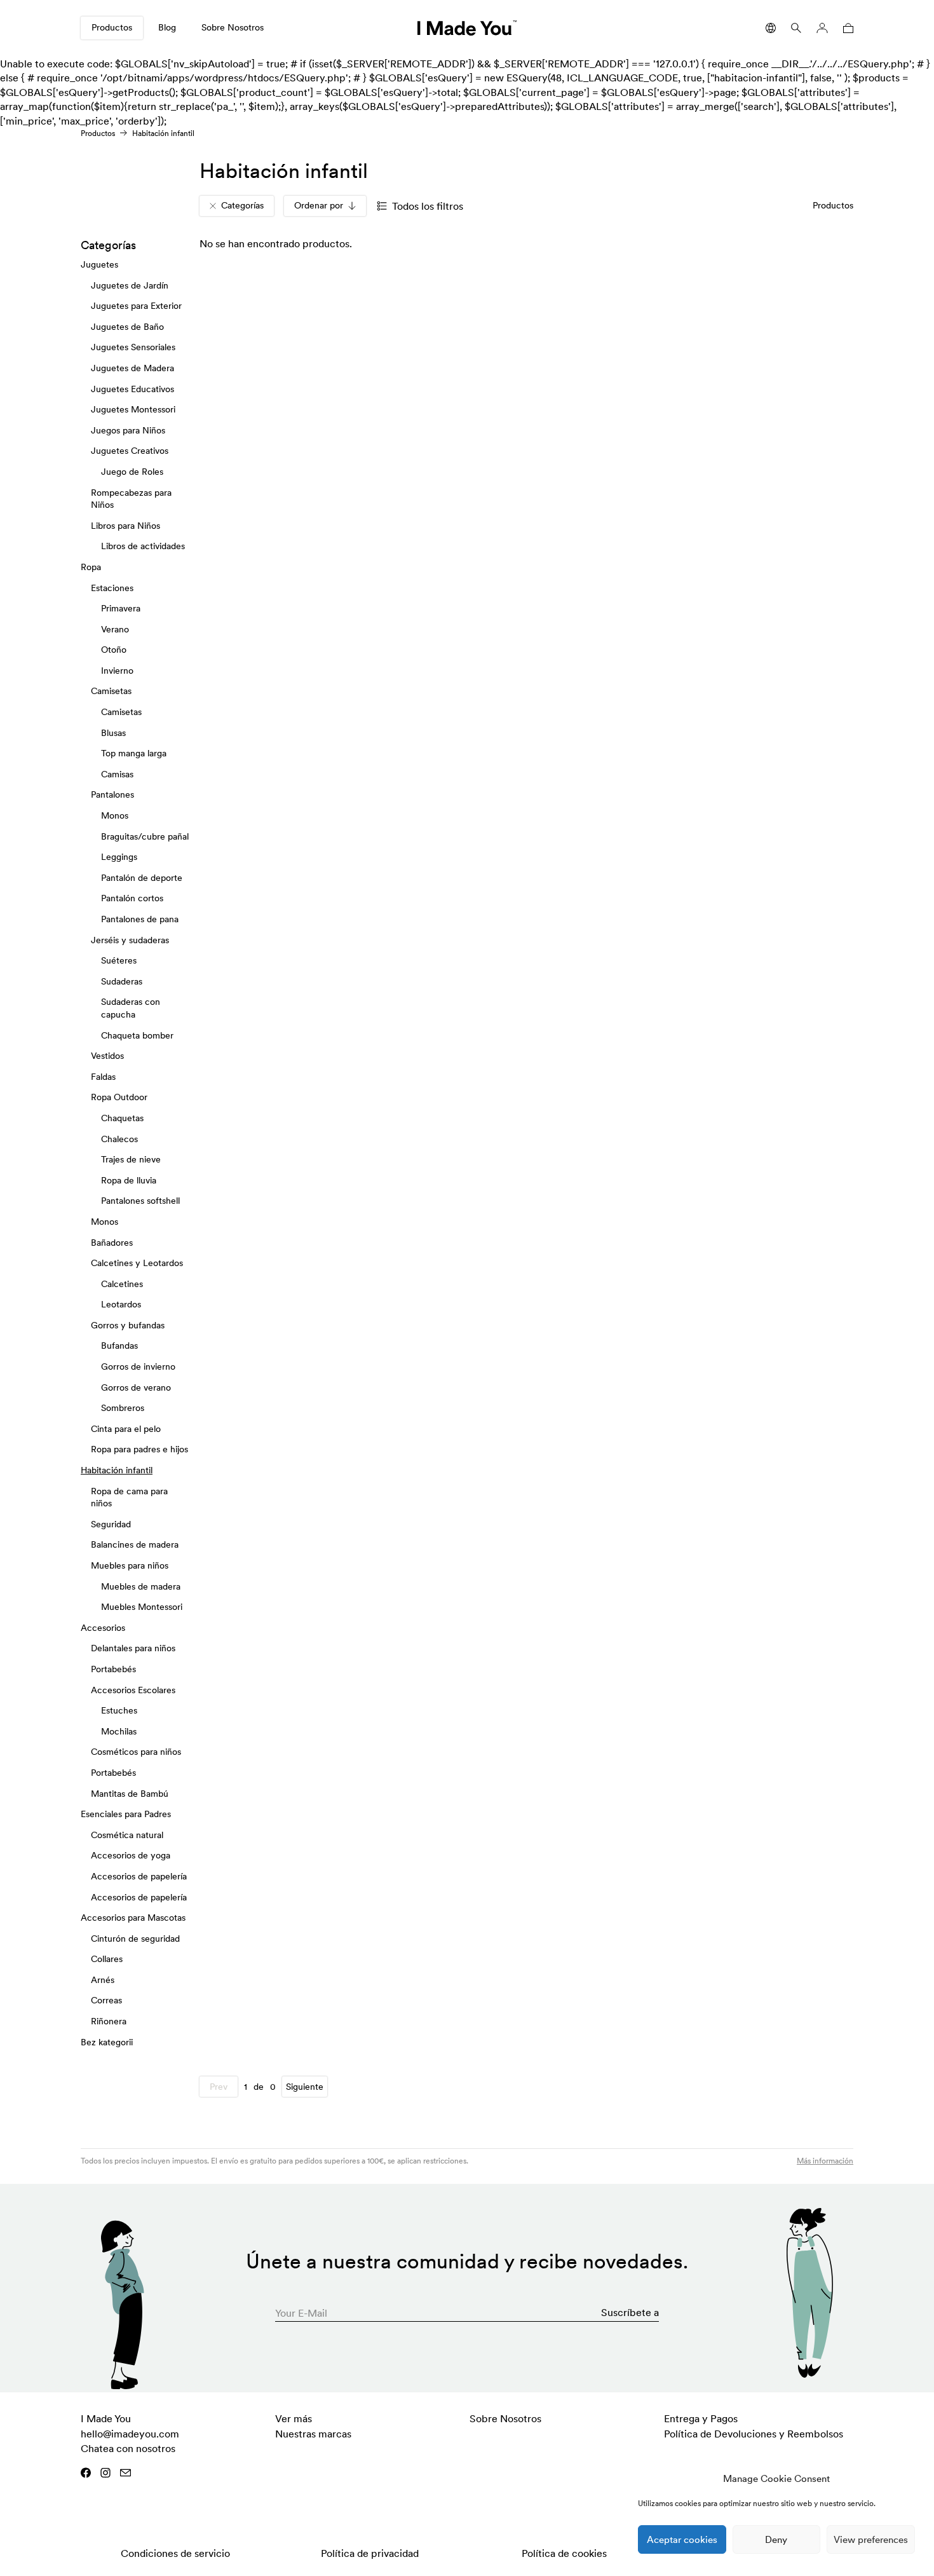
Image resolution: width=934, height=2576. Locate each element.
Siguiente (305, 2087)
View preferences (871, 2539)
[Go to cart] (846, 28)
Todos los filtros (428, 206)
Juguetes (99, 264)
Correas (106, 2000)
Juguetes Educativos (132, 388)
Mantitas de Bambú (130, 1793)
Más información (825, 2161)
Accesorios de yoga (131, 1855)
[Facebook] (86, 2473)
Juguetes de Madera (132, 368)
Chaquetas (122, 1118)
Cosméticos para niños (136, 1752)
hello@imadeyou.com (130, 2434)
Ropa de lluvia (129, 1180)
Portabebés (113, 1669)
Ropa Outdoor (119, 1097)
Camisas (117, 774)
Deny (776, 2539)
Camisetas (111, 691)
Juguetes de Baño (127, 327)
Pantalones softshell (140, 1201)
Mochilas (119, 1731)
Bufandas (119, 1346)
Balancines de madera (135, 1544)
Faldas (103, 1077)
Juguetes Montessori (133, 409)
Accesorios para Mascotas (133, 1918)
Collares (107, 1959)
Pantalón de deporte (142, 878)
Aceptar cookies (682, 2539)
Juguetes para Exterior (136, 306)
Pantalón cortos (132, 898)
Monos (115, 815)
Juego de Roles (132, 472)
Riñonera (109, 2021)
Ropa (91, 567)
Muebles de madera (141, 1586)
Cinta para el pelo (126, 1429)
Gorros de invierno (138, 1366)
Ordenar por (319, 205)
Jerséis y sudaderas (130, 939)
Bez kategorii (107, 2041)
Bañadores (112, 1242)
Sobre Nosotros (233, 27)
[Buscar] (796, 28)
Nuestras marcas (313, 2434)
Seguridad (111, 1524)
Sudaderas (122, 981)
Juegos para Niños (128, 430)
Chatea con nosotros (128, 2448)
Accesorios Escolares (133, 1689)
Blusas (113, 732)
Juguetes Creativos (130, 451)
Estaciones (112, 587)
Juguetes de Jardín (130, 285)
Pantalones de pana (140, 919)
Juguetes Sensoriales (133, 347)
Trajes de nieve (131, 1159)
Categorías (242, 205)
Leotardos (121, 1304)
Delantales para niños (133, 1648)
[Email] (125, 2473)
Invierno (117, 671)
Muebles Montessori (142, 1607)
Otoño (114, 650)
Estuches (119, 1710)
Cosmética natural (127, 1834)
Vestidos (107, 1056)
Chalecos (119, 1138)
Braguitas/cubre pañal (145, 836)
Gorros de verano (136, 1387)
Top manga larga (134, 753)
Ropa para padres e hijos (139, 1449)
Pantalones (112, 794)
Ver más (294, 2418)
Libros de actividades (143, 546)
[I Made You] (467, 28)
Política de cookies (564, 2553)
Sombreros (123, 1408)
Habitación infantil (117, 1470)
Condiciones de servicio (175, 2553)
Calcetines (122, 1283)
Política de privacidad (370, 2553)
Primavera (121, 608)
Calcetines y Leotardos (137, 1263)
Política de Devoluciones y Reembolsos (754, 2434)
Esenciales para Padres (126, 1814)
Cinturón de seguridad (135, 1938)
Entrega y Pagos (701, 2418)
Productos (112, 27)
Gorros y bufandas (128, 1325)
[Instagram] (105, 2473)
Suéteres (119, 960)
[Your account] (822, 28)
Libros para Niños (125, 525)
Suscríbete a (630, 2312)
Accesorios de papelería (139, 1876)
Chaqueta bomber (137, 1035)
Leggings (119, 857)
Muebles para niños (130, 1565)
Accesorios (103, 1628)
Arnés (103, 1980)
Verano (115, 629)
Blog (167, 27)
